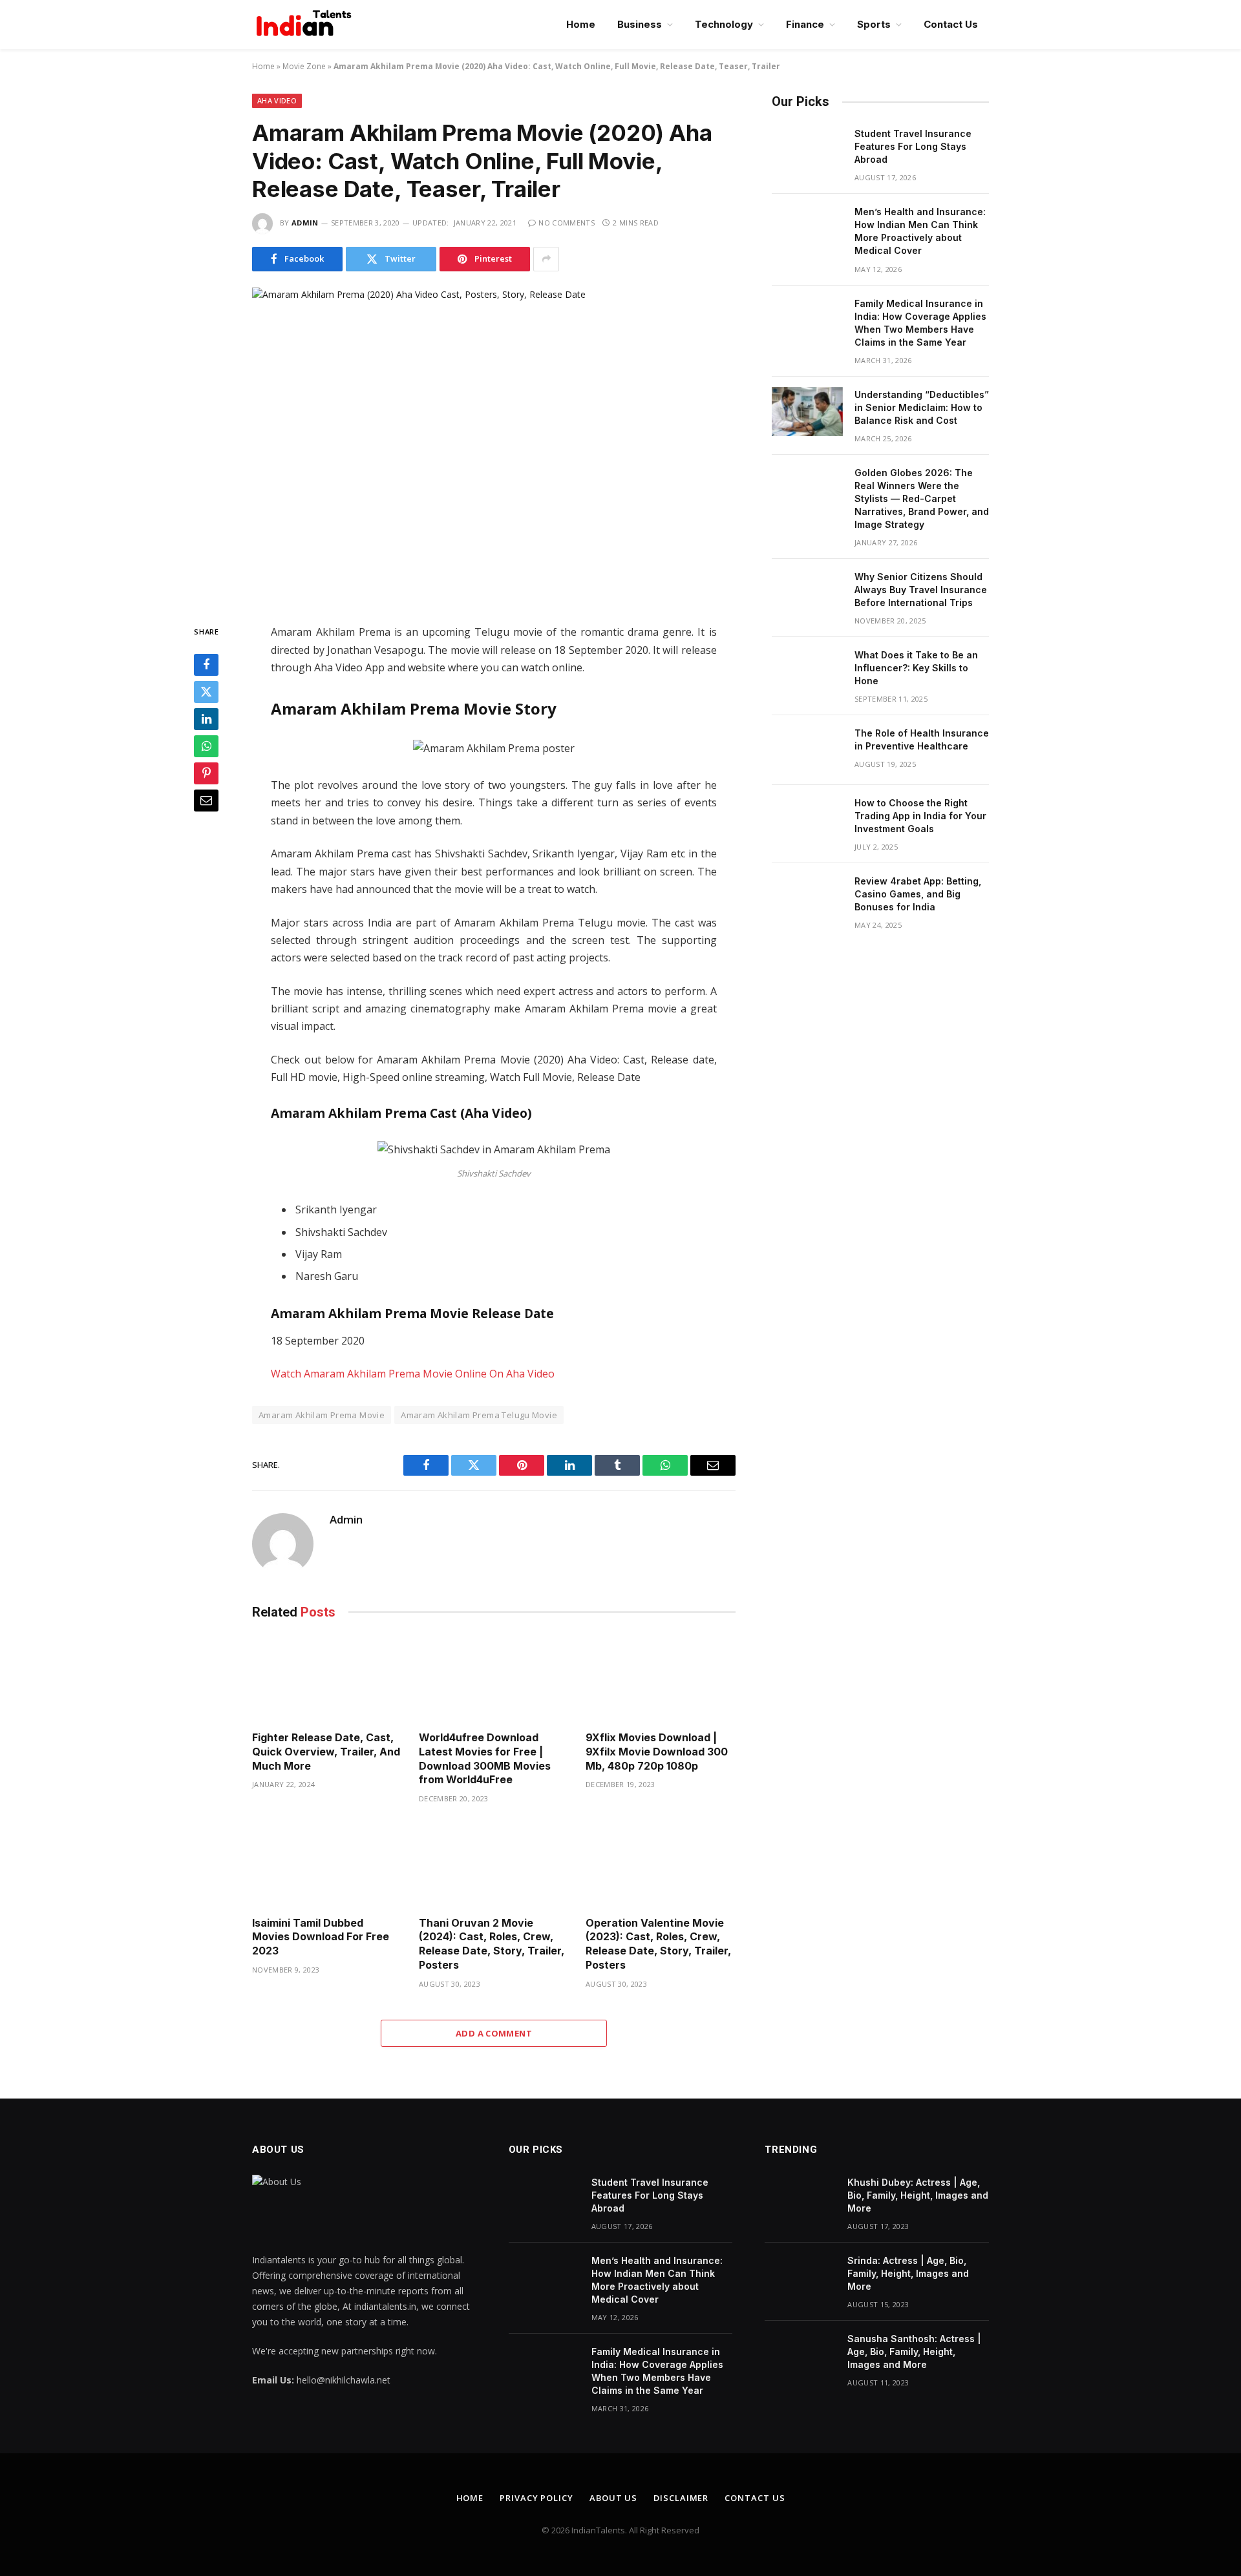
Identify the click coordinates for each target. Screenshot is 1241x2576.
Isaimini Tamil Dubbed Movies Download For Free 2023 (321, 1937)
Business (640, 24)
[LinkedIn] (206, 719)
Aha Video (277, 100)
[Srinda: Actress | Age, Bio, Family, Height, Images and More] (800, 2278)
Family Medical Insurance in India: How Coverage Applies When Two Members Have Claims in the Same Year (920, 323)
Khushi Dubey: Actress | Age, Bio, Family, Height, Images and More (918, 2195)
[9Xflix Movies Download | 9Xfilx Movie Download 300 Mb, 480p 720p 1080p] (661, 1679)
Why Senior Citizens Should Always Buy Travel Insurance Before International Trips (921, 590)
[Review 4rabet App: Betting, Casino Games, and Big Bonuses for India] (807, 898)
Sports (874, 24)
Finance (805, 24)
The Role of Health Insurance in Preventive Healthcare (922, 739)
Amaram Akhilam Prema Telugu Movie (479, 1415)
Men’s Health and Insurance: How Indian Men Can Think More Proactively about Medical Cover (920, 231)
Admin (305, 223)
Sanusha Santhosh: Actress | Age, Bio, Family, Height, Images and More (914, 2351)
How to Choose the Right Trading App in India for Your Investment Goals (920, 816)
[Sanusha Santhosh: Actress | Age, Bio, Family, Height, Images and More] (800, 2356)
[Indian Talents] (306, 25)
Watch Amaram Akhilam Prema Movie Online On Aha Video (413, 1374)
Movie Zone (304, 66)
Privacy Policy (536, 2498)
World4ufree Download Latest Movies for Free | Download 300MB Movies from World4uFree (485, 1758)
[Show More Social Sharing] (546, 259)
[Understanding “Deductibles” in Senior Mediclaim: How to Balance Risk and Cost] (807, 412)
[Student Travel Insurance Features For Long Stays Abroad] (807, 151)
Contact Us (951, 24)
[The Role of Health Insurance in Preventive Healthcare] (807, 750)
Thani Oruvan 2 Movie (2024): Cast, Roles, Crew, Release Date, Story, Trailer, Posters (492, 1944)
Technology (724, 24)
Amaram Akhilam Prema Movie (322, 1415)
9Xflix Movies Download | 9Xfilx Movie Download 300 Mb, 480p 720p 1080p (657, 1752)
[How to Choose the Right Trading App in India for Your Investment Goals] (807, 820)
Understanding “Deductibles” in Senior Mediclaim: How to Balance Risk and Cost (922, 407)
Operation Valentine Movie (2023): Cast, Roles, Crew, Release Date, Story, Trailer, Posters (658, 1944)
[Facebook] (206, 665)
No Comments (567, 223)
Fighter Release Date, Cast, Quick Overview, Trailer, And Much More (326, 1752)
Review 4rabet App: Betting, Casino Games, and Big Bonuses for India (918, 894)
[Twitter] (206, 692)
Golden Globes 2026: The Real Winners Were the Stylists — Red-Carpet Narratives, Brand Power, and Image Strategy (922, 498)
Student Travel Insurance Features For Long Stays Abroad (913, 146)
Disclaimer (681, 2498)
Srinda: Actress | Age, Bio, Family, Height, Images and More (908, 2273)
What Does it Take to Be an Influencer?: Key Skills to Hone (916, 668)
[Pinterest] (206, 773)
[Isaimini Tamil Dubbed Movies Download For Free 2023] (327, 1864)
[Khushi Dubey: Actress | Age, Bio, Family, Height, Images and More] (800, 2199)
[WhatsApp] (206, 746)
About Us (613, 2498)
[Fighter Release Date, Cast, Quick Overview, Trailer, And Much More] (327, 1679)
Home (581, 24)
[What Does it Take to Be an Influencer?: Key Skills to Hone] (807, 672)
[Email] (206, 801)
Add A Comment (494, 2033)
